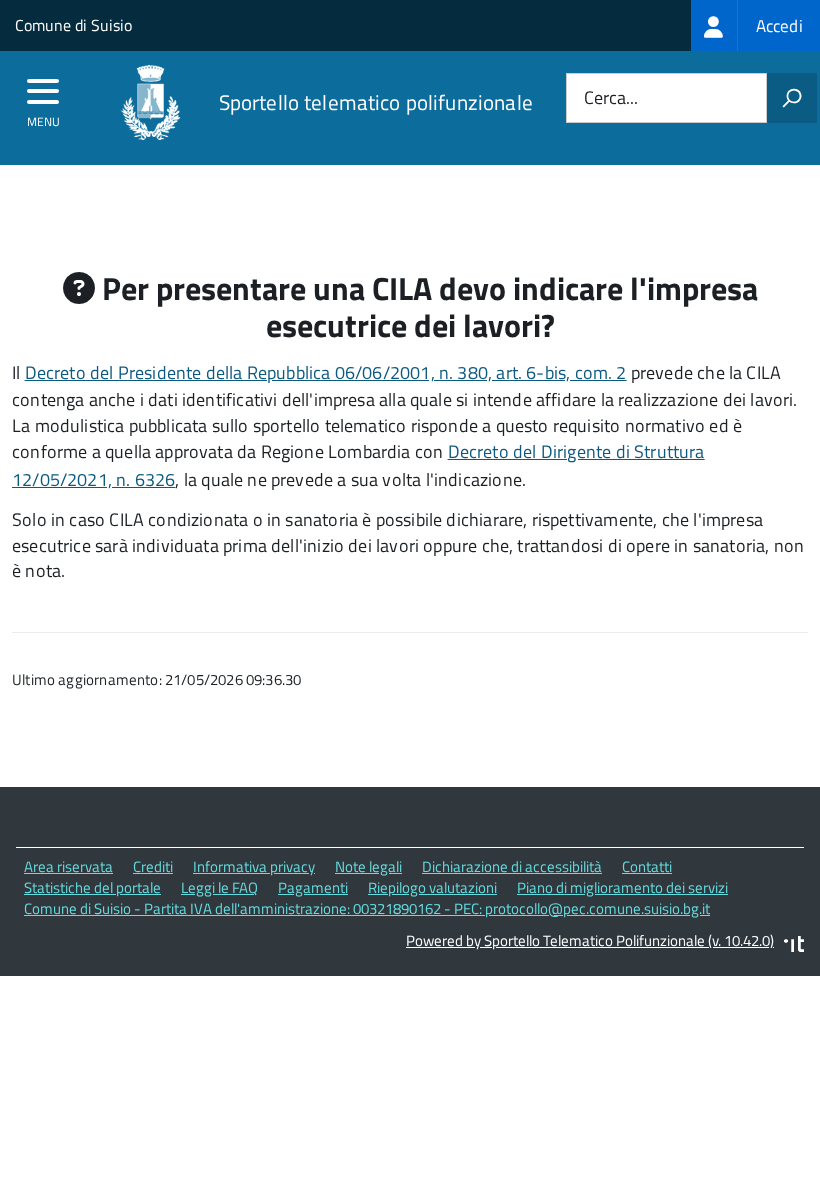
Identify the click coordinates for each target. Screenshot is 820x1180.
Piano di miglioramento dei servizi (622, 887)
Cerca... (611, 98)
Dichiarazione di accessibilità (512, 866)
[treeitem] (755, 25)
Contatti (647, 866)
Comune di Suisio (73, 25)
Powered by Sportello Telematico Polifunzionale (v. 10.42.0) (590, 940)
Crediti (153, 866)
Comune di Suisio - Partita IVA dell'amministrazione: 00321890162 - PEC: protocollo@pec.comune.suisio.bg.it (367, 908)
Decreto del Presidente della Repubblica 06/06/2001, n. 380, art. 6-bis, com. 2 (326, 372)
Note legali (368, 866)
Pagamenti (313, 887)
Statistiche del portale (92, 887)
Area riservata (68, 866)
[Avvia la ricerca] (792, 98)
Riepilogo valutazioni (432, 887)
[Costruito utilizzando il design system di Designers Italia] (794, 946)
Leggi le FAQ (219, 887)
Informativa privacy (254, 866)
